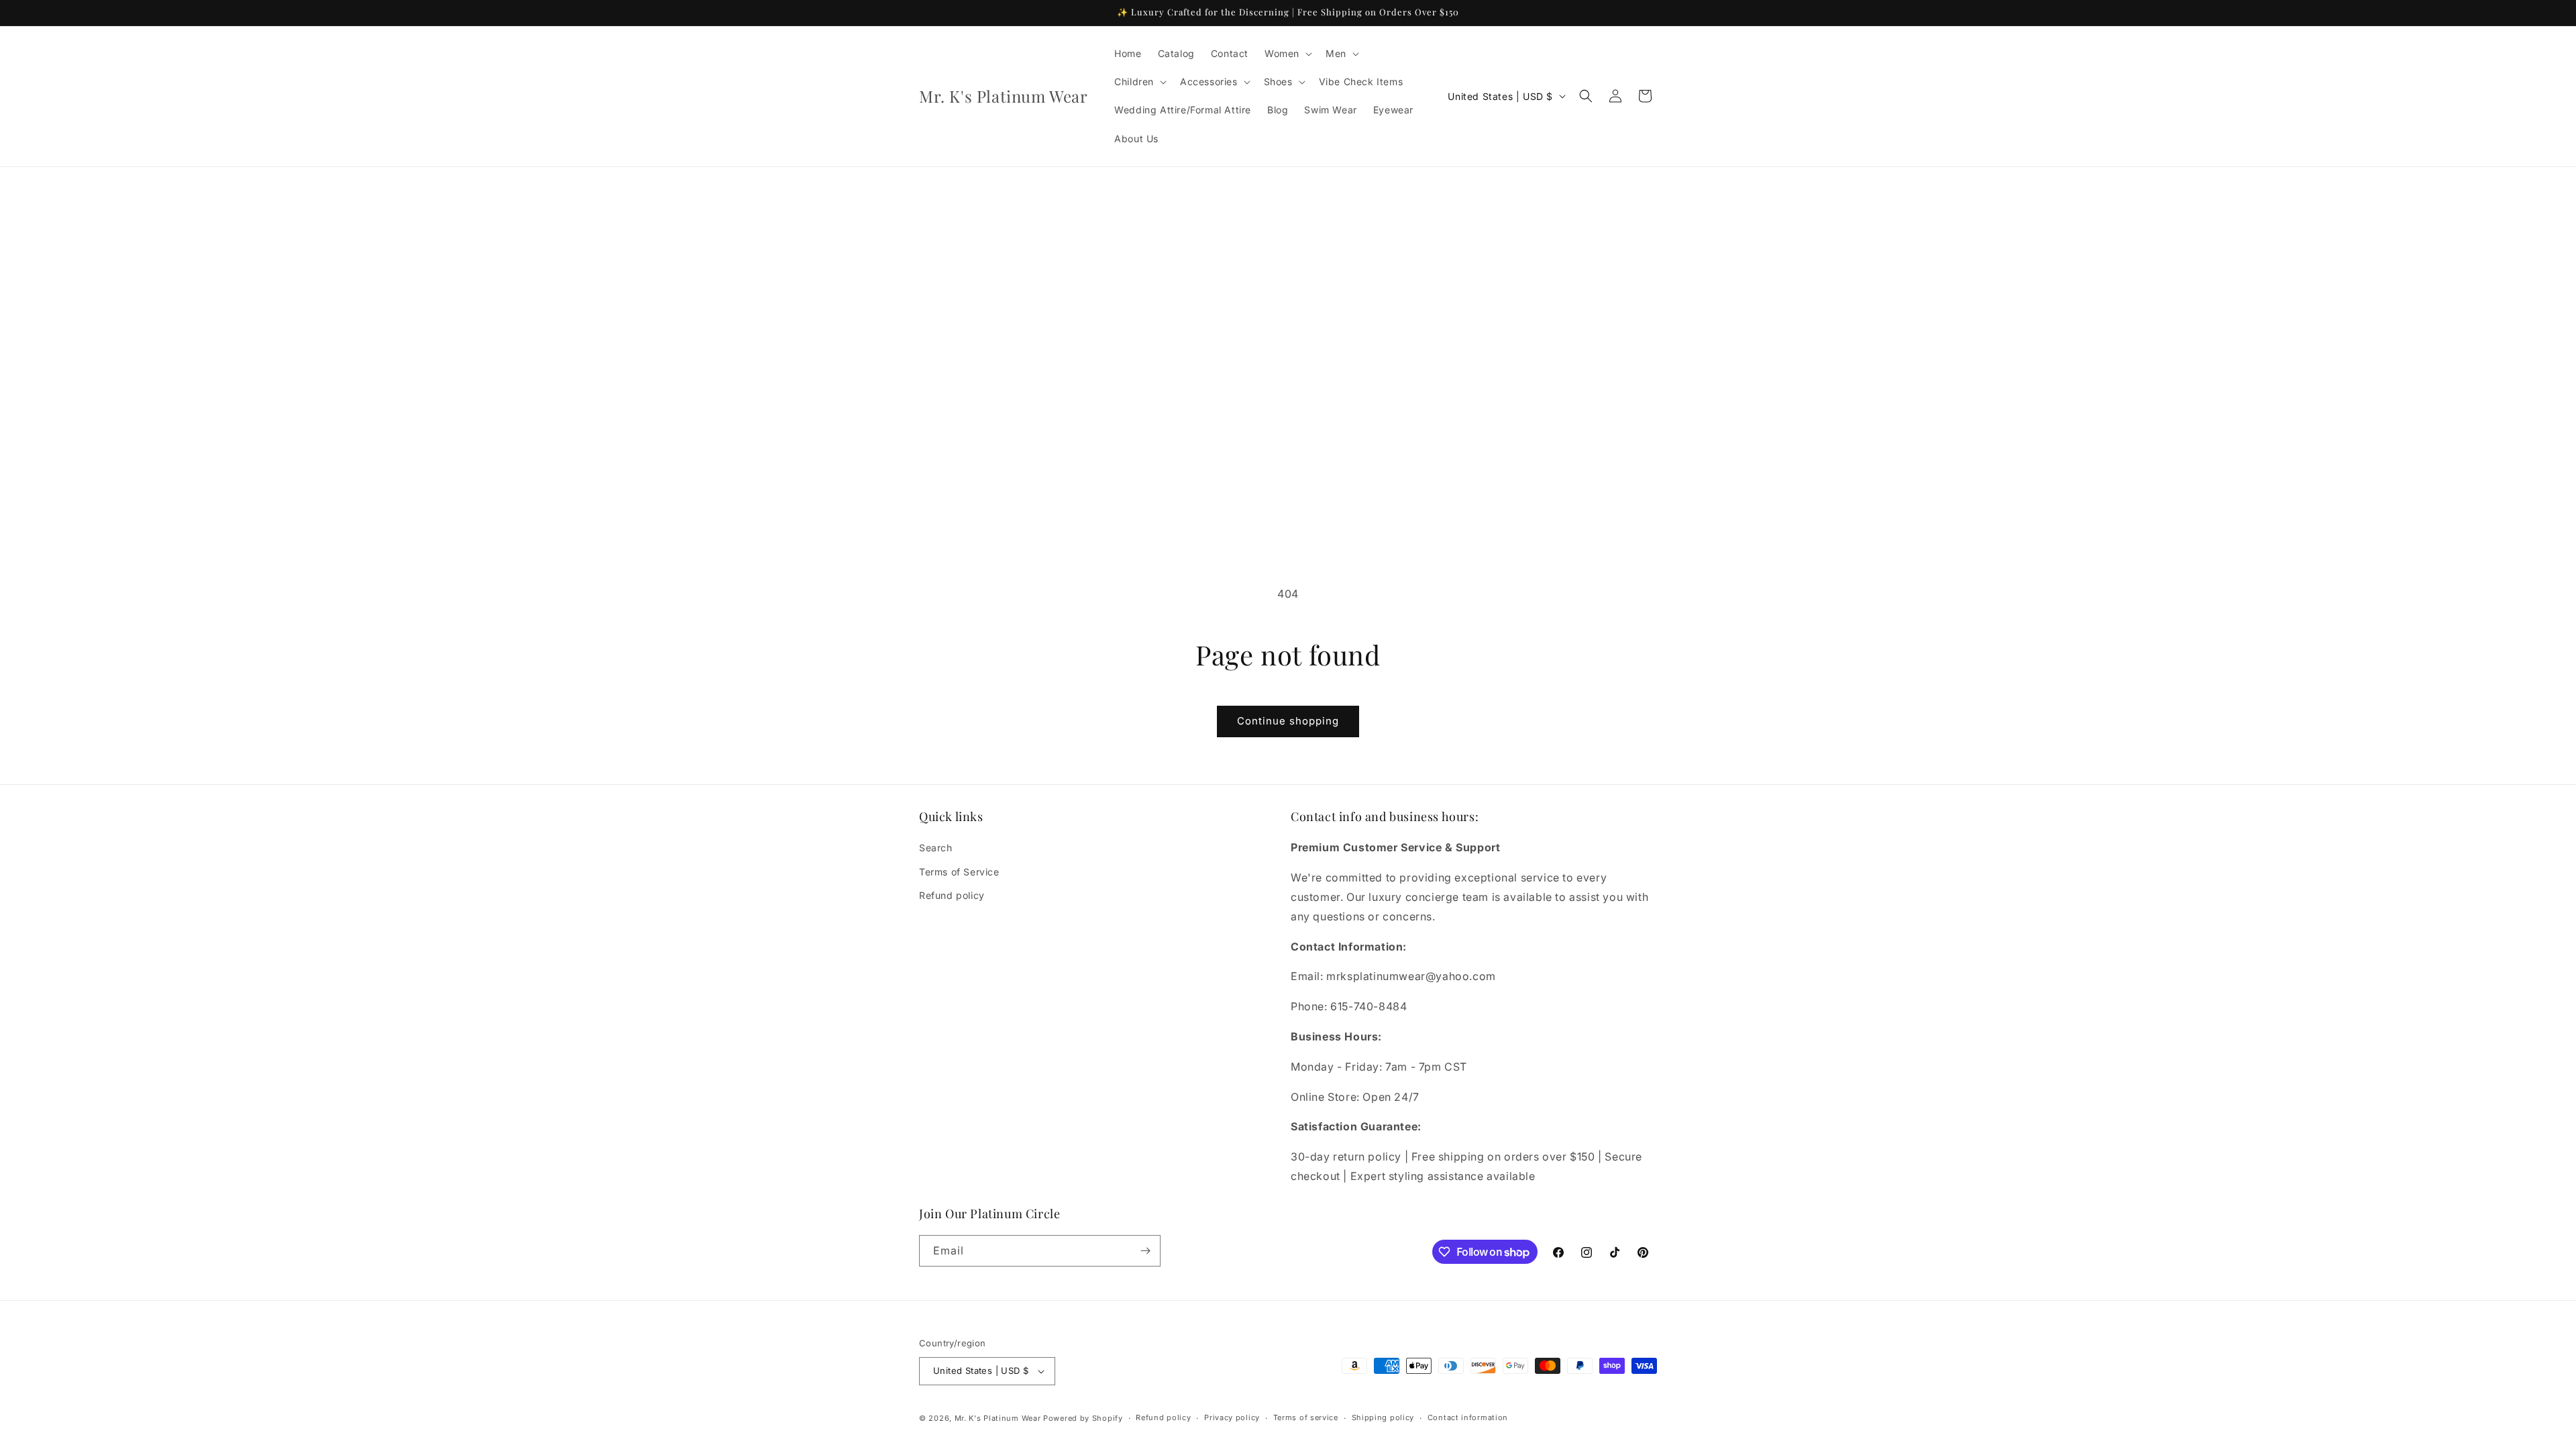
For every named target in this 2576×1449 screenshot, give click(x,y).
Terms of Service (959, 872)
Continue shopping (1288, 721)
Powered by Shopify (1083, 1418)
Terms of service (1306, 1417)
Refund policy (952, 895)
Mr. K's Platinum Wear (999, 1418)
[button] (1287, 54)
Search (936, 848)
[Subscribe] (1145, 1251)
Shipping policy (1383, 1417)
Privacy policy (1232, 1417)
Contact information (1468, 1417)
